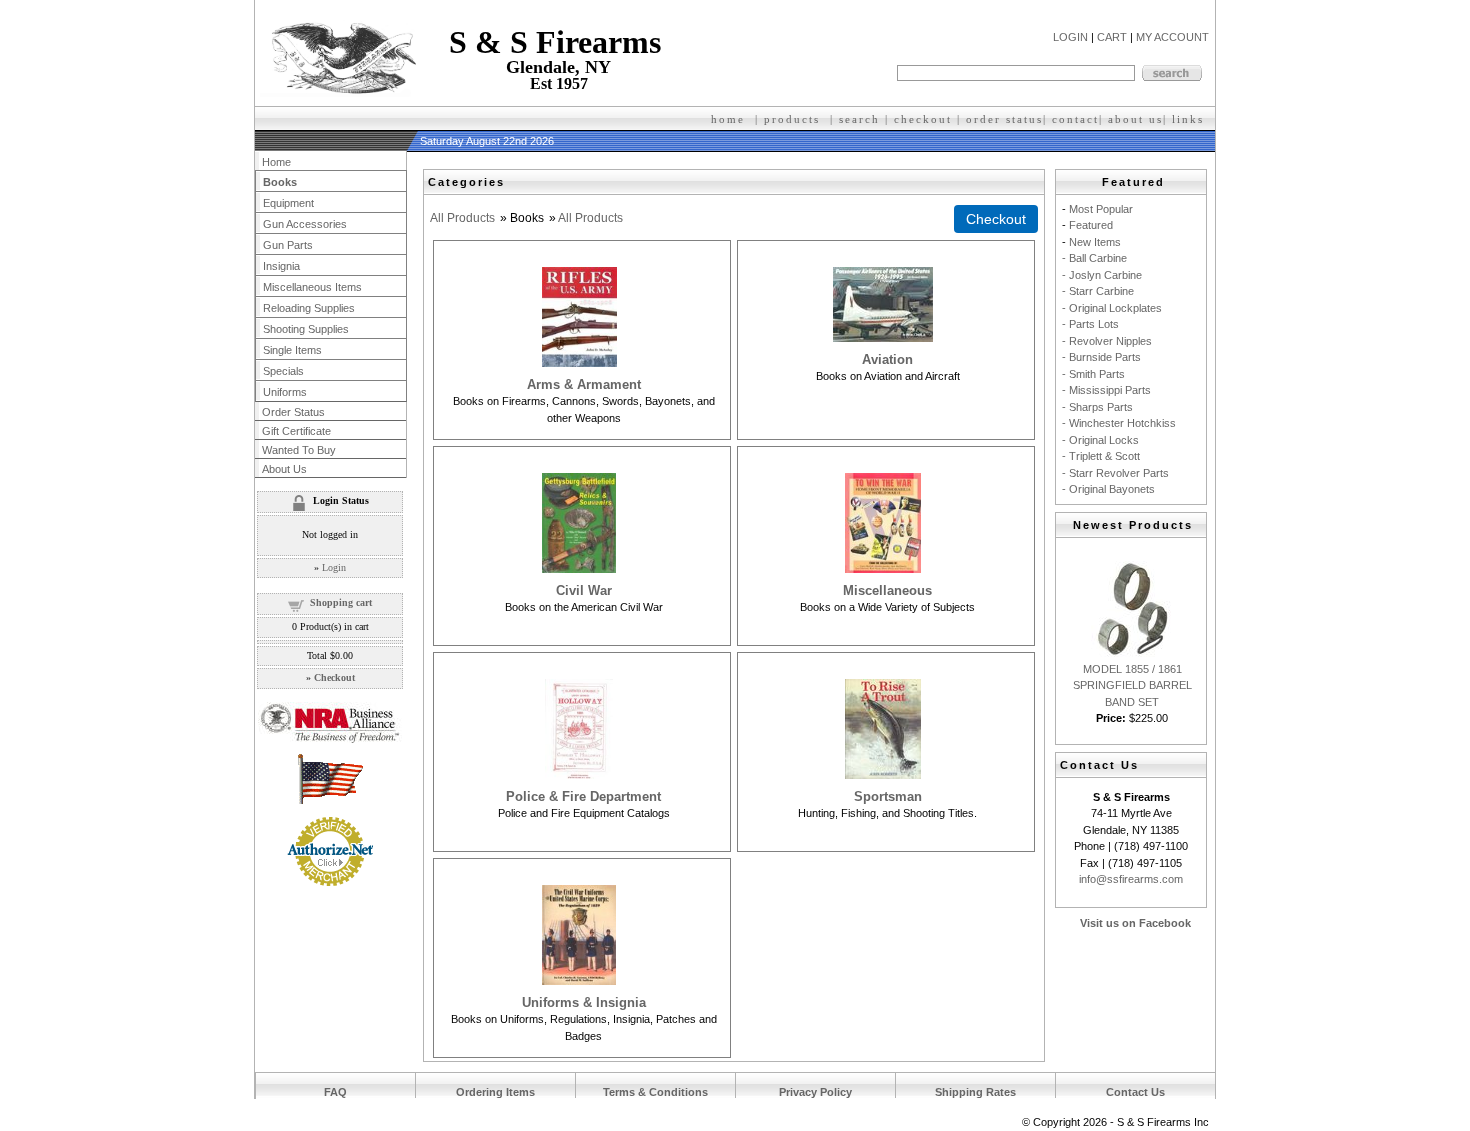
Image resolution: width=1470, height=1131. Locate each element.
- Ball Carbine (1094, 258)
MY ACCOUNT (1172, 37)
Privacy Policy (815, 1092)
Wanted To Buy (299, 450)
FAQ (335, 1092)
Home (276, 162)
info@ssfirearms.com (1131, 879)
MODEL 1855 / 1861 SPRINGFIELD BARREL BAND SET (1132, 685)
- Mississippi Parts (1106, 390)
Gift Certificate (296, 431)
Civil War (584, 590)
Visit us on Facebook (1135, 923)
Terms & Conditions (655, 1092)
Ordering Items (495, 1092)
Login (334, 567)
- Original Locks (1100, 440)
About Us (284, 469)
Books (280, 182)
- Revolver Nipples (1107, 341)
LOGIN (1070, 37)
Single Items (292, 350)
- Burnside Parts (1101, 357)
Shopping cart (341, 602)
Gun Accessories (305, 224)
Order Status (293, 412)
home (728, 119)
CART (1112, 37)
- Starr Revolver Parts (1115, 473)
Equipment (288, 203)
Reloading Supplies (309, 308)
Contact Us (1135, 1092)
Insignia (281, 266)
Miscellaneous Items (312, 287)
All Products (462, 218)
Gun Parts (288, 245)
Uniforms (285, 392)
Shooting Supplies (306, 329)
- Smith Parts (1093, 374)
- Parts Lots (1090, 324)
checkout (923, 119)
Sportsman (888, 796)
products (792, 119)
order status (1004, 119)
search (859, 119)
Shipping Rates (975, 1092)
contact (1075, 119)
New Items (1095, 242)
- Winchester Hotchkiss (1119, 423)
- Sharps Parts (1097, 407)
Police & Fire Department (583, 796)
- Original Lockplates (1112, 308)
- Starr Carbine (1098, 291)
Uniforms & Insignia (584, 1002)
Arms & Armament (584, 384)
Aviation (887, 359)
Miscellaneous (887, 590)
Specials (283, 371)
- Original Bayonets (1108, 489)
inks (1190, 119)
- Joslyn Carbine (1102, 275)
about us (1135, 119)
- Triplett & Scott (1101, 456)
